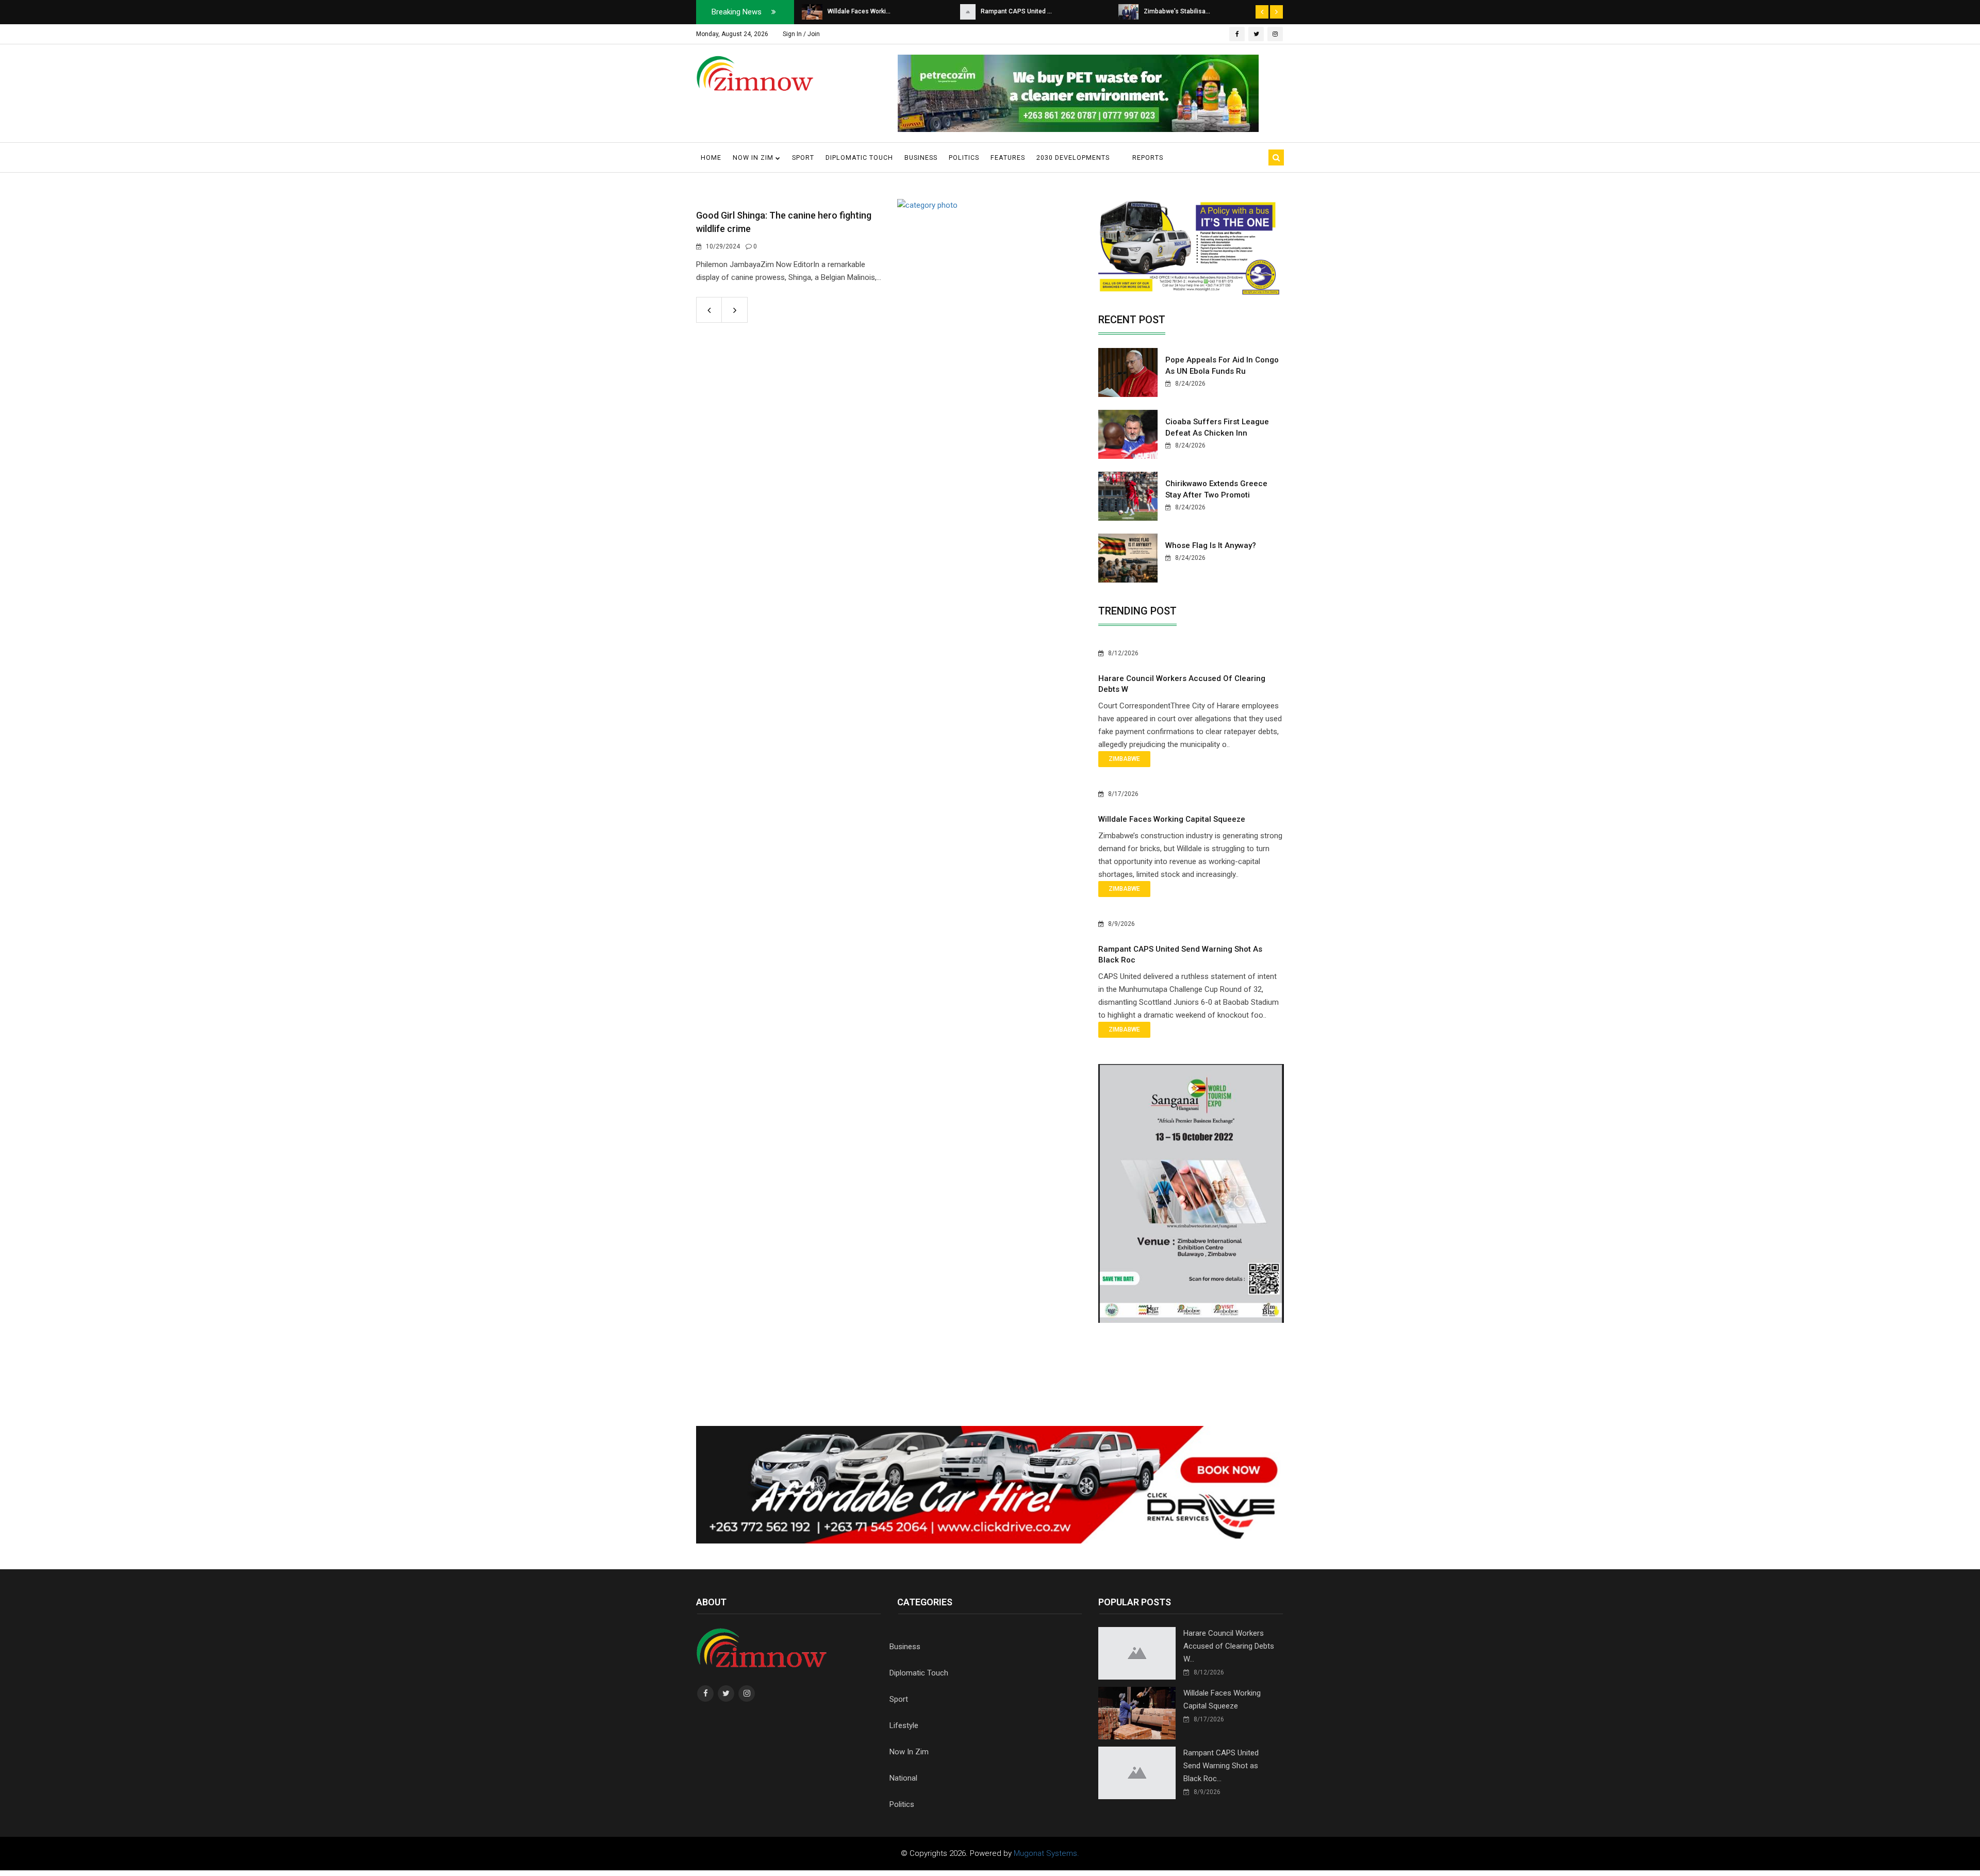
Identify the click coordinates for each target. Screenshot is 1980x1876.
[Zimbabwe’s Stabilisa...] (970, 11)
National (903, 1778)
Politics (964, 157)
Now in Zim (754, 157)
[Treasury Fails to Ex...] (1133, 11)
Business (921, 157)
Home (711, 157)
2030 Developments (1073, 157)
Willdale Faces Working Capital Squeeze (1172, 819)
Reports (1148, 157)
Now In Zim (909, 1752)
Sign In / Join (801, 34)
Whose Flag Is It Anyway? (1211, 545)
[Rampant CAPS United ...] (810, 11)
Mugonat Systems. (1046, 1853)
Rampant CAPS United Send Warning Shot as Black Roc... (1221, 1766)
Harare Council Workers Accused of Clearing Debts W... (1229, 1646)
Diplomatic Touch (859, 157)
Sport (803, 157)
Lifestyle (904, 1725)
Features (1008, 157)
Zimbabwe (1124, 759)
